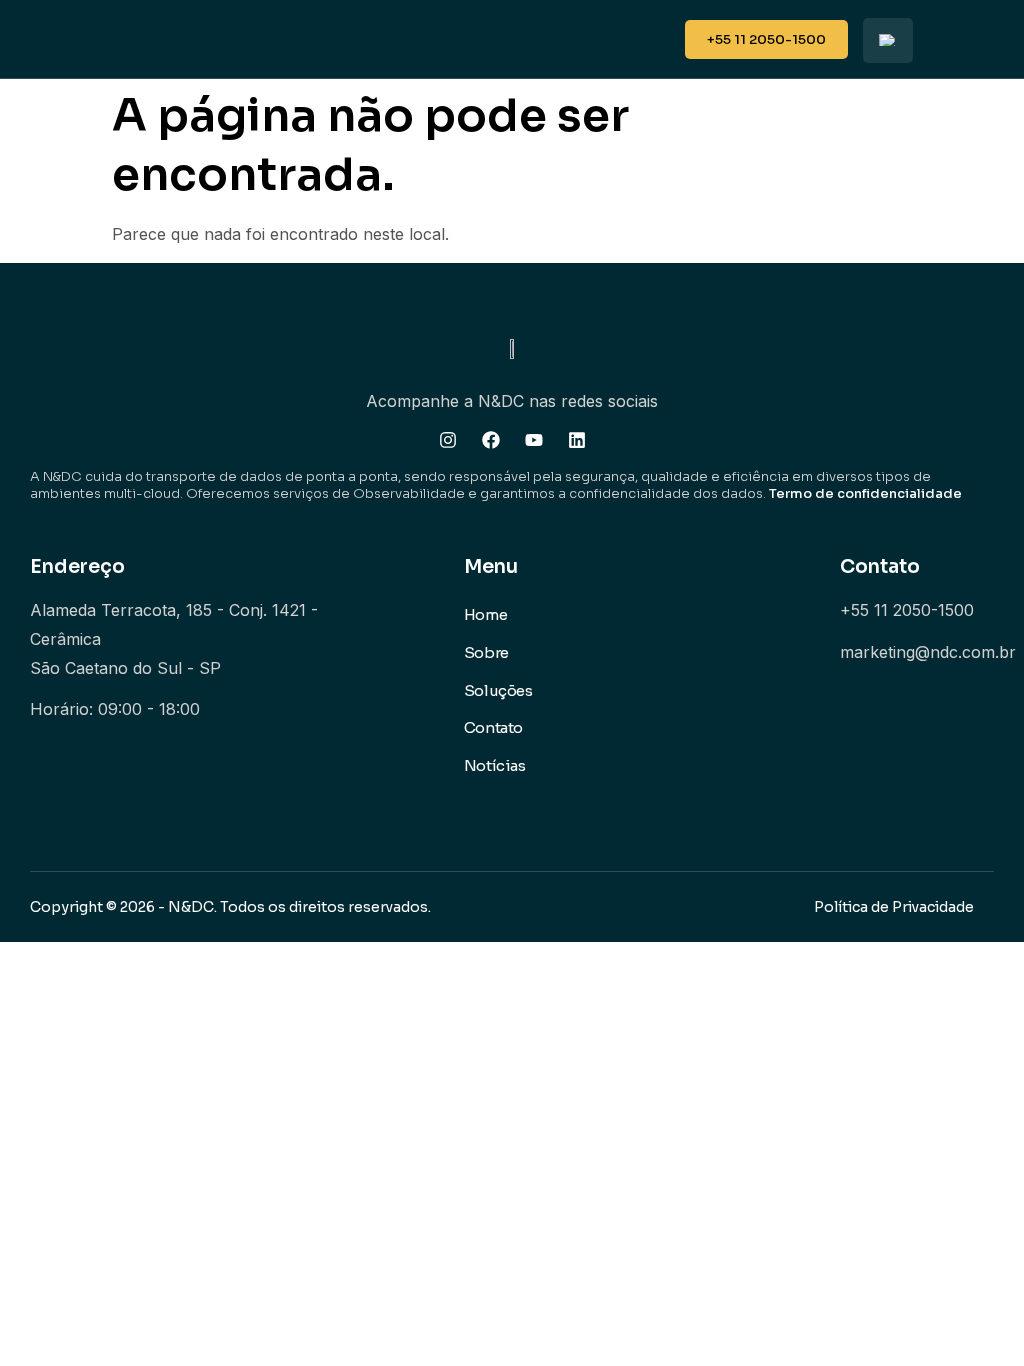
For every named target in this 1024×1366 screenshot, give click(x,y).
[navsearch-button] (654, 33)
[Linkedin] (577, 440)
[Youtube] (534, 440)
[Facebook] (491, 440)
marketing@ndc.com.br (928, 652)
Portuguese (888, 40)
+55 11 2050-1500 (907, 610)
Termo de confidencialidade (865, 493)
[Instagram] (448, 440)
